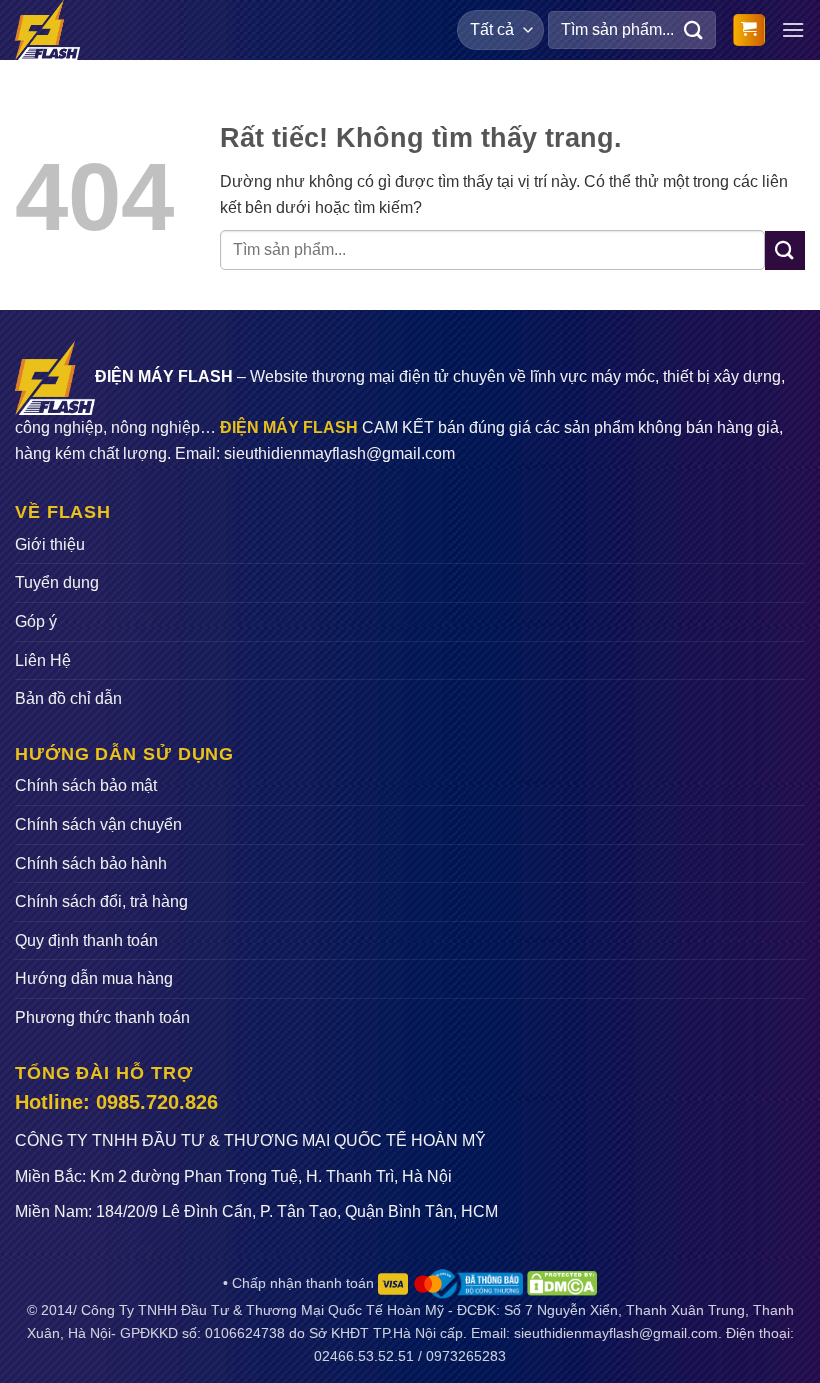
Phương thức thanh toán (102, 1017)
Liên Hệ (43, 660)
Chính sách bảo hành (91, 863)
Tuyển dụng (57, 582)
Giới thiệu (50, 544)
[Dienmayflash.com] (54, 30)
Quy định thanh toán (86, 940)
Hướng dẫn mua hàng (94, 978)
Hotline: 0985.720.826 (116, 1102)
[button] (749, 30)
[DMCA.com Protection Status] (561, 1283)
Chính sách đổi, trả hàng (101, 901)
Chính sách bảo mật (86, 785)
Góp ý (36, 621)
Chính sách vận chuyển (98, 824)
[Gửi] (694, 29)
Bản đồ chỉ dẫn (68, 698)
